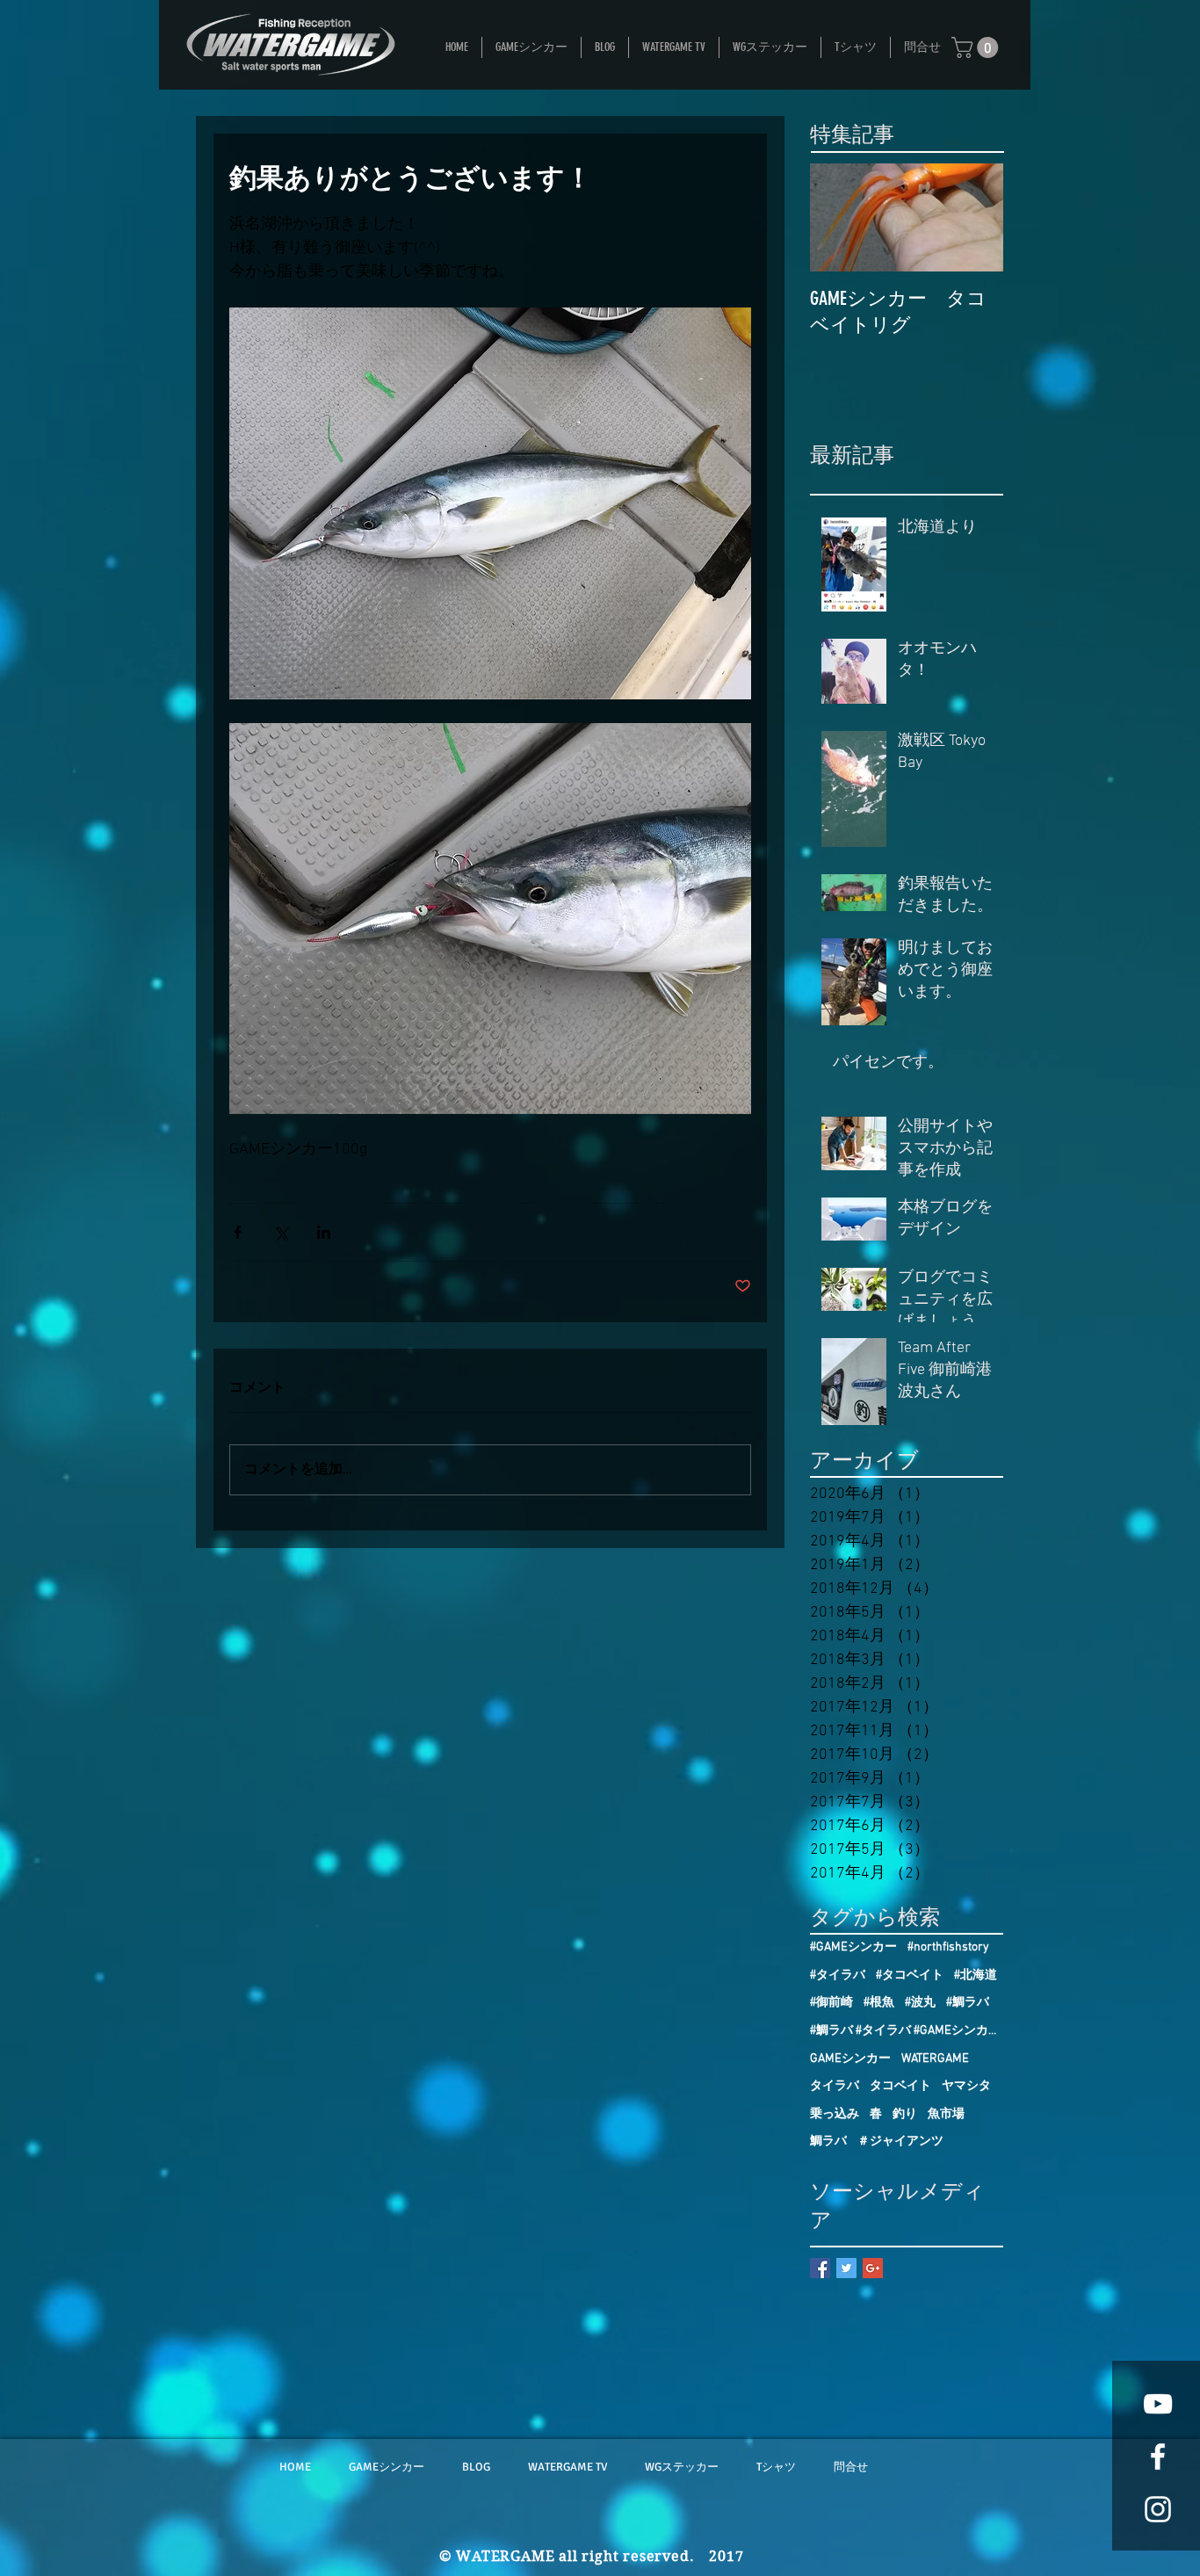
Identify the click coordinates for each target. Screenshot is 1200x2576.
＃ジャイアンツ (900, 2142)
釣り (905, 2114)
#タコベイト (910, 1975)
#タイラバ (838, 1975)
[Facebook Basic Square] (820, 2268)
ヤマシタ (966, 2086)
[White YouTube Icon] (1158, 2404)
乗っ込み (835, 2114)
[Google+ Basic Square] (873, 2268)
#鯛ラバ (968, 2003)
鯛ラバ (828, 2142)
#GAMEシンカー (853, 1947)
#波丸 (920, 2003)
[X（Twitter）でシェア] (281, 1232)
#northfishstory (948, 1947)
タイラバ (835, 2086)
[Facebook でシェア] (238, 1232)
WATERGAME (935, 2059)
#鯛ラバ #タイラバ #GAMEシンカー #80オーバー (907, 2031)
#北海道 (976, 1975)
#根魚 (879, 2003)
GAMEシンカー (850, 2059)
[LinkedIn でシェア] (324, 1232)
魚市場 (946, 2114)
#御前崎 (831, 2003)
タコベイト (900, 2086)
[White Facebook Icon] (1158, 2457)
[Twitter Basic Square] (846, 2268)
